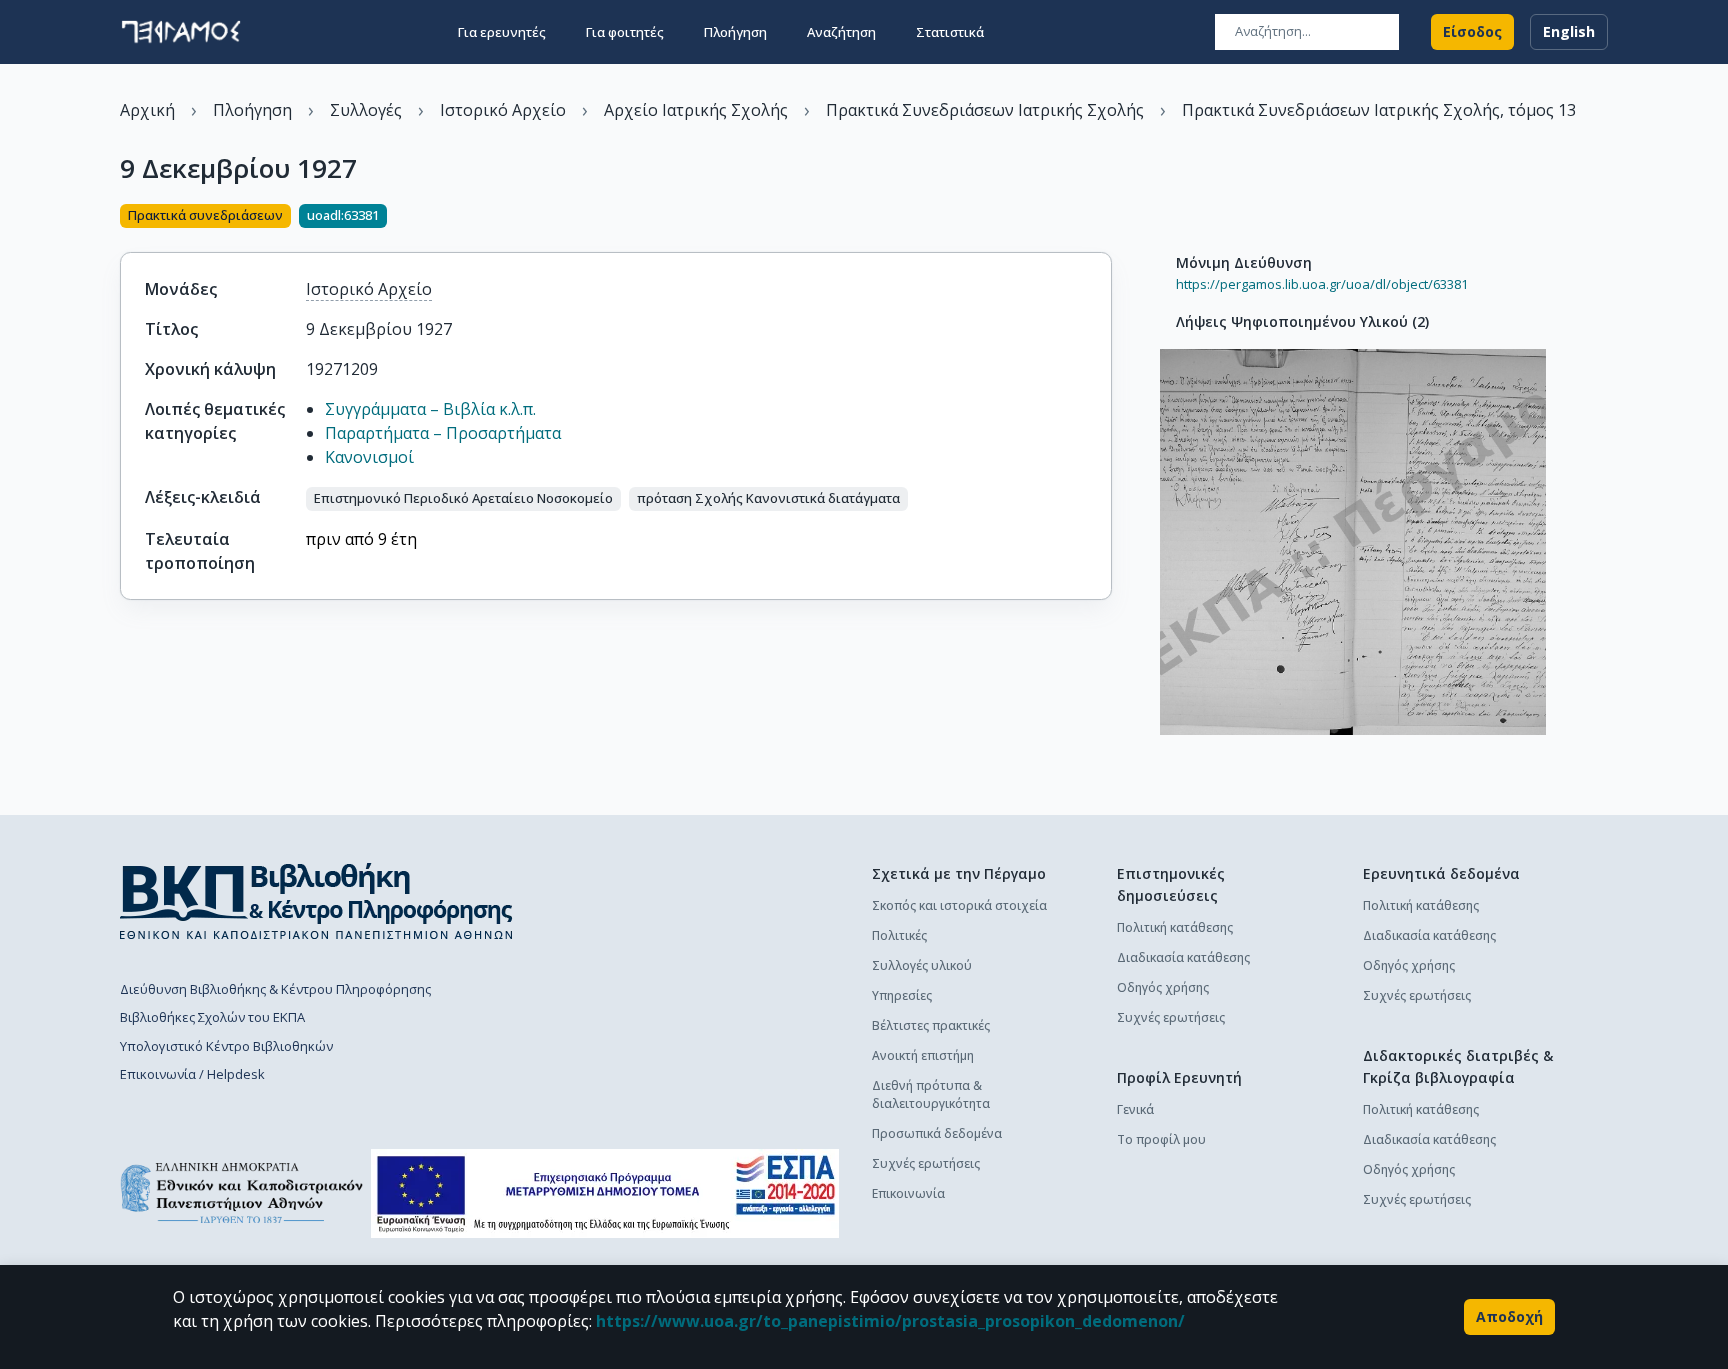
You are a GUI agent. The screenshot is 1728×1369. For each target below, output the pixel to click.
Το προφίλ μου (1161, 1139)
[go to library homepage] (316, 901)
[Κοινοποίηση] (1104, 218)
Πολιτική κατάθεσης (1175, 927)
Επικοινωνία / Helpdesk (192, 1074)
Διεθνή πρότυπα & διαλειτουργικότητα (931, 1094)
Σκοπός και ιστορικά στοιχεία (959, 905)
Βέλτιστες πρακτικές (931, 1025)
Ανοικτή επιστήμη (923, 1055)
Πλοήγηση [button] (735, 32)
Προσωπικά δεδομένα (937, 1133)
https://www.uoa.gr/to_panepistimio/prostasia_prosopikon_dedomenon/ (890, 1321)
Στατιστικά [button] (950, 32)
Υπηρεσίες (902, 995)
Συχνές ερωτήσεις (926, 1163)
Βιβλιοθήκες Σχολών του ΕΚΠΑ (212, 1017)
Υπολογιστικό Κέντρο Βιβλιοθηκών (226, 1046)
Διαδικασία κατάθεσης (1183, 957)
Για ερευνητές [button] (502, 32)
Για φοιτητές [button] (625, 32)
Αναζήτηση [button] (841, 32)
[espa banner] (605, 1193)
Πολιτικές (899, 935)
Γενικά (1135, 1109)
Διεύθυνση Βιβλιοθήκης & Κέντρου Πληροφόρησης (275, 989)
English (1569, 31)
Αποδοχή (1509, 1316)
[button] (463, 499)
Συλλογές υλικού (922, 965)
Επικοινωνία (908, 1193)
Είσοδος (1472, 31)
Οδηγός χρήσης (1163, 987)
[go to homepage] (181, 32)
